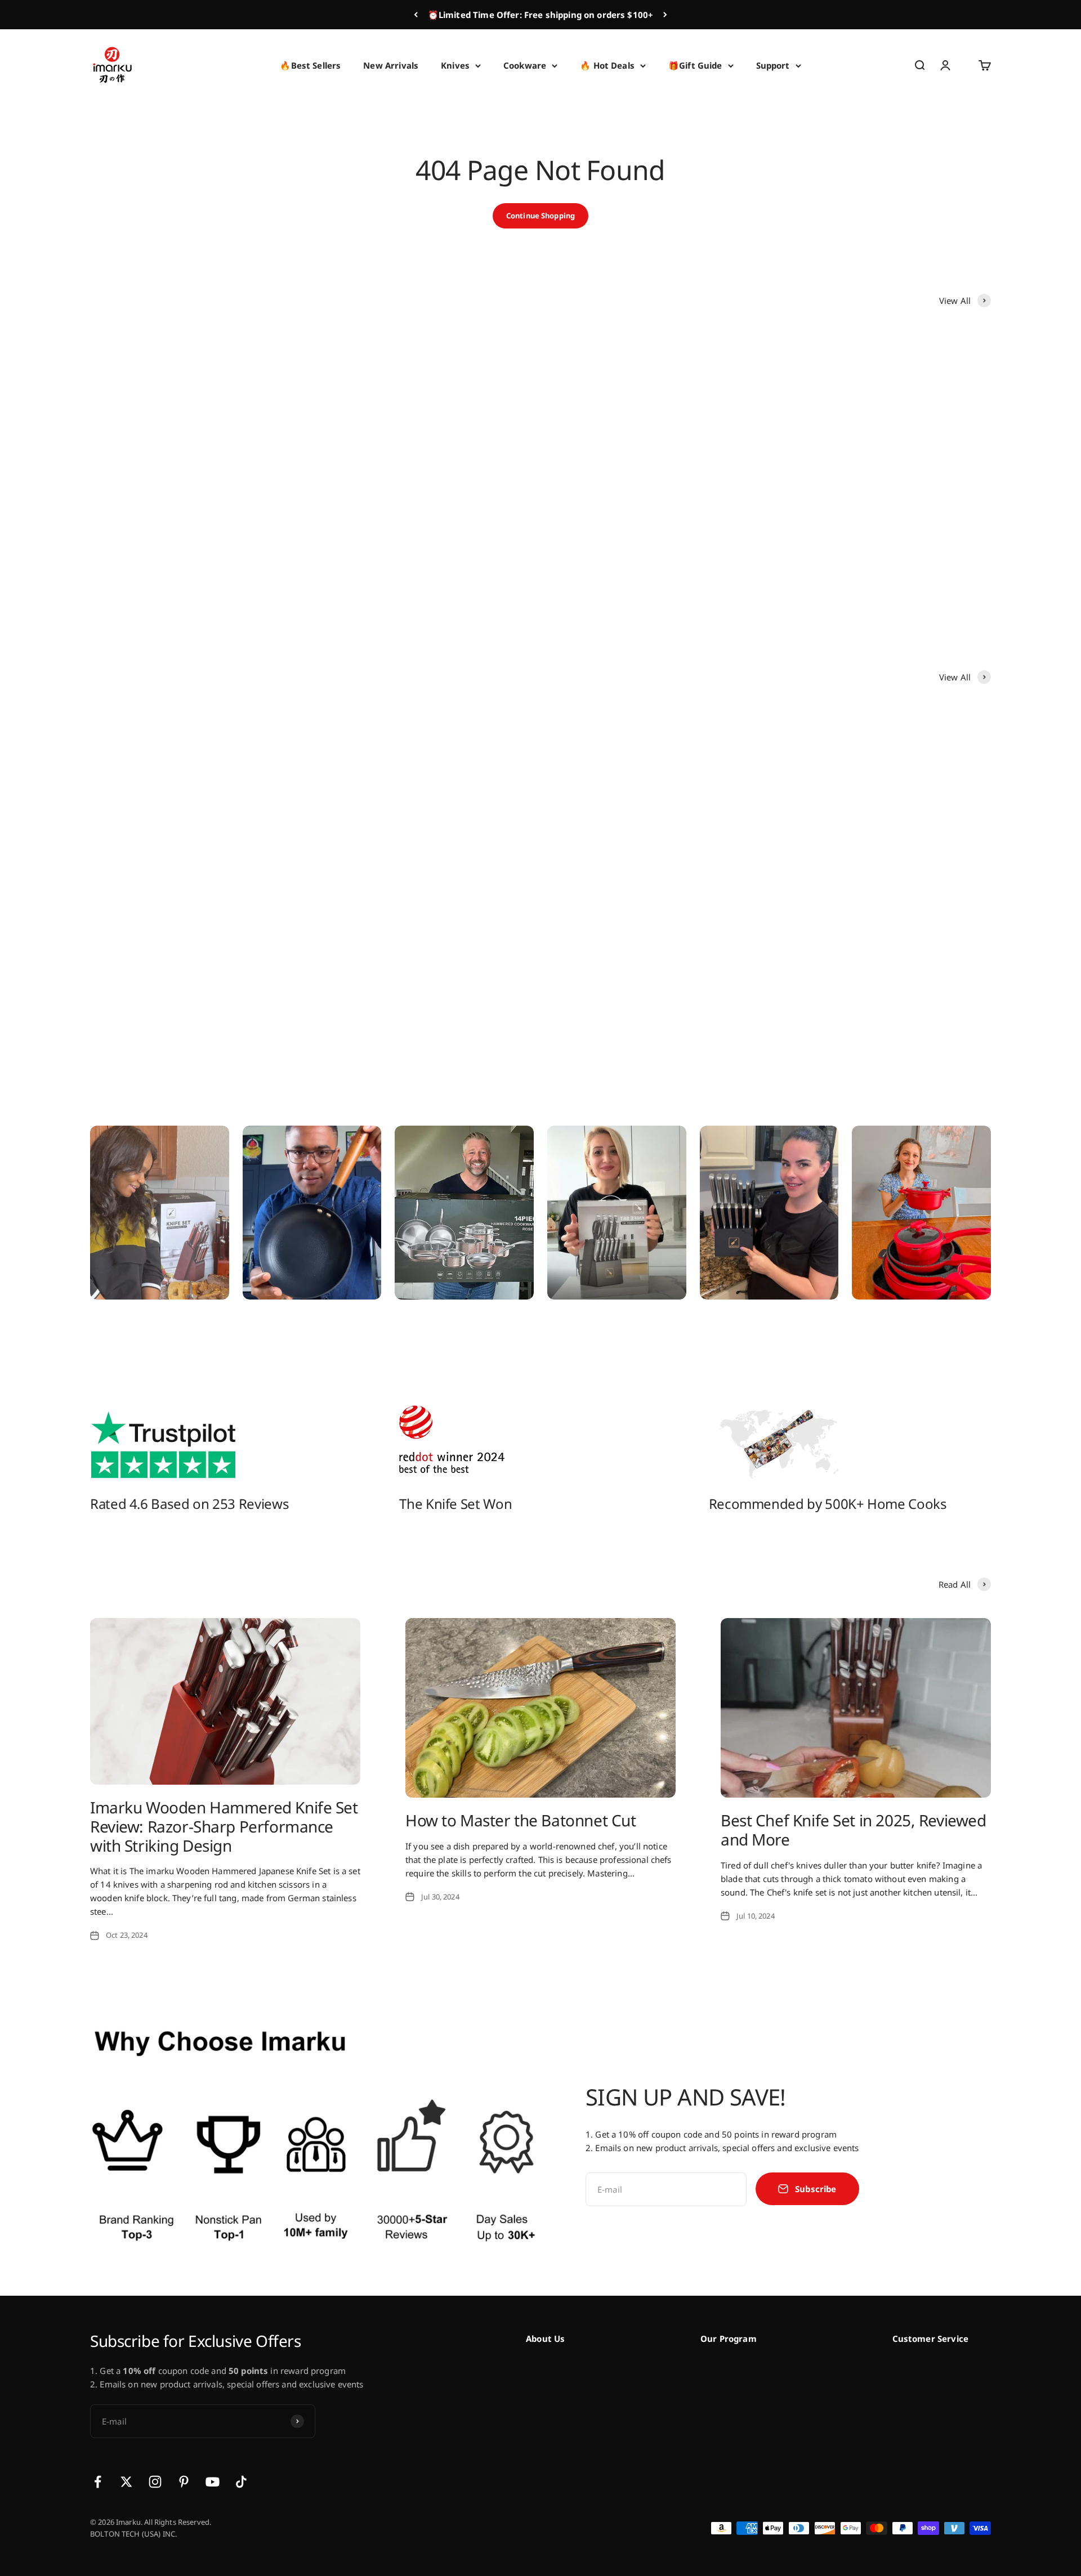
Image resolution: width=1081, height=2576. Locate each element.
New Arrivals (391, 65)
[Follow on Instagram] (155, 2482)
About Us (545, 2338)
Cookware (525, 65)
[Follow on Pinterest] (184, 2482)
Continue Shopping (540, 216)
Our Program (729, 2338)
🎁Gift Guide (695, 65)
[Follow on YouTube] (213, 2482)
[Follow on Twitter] (126, 2482)
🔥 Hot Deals (607, 65)
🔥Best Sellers (310, 65)
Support (773, 65)
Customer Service (930, 2338)
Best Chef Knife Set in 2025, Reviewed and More (853, 1830)
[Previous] (416, 15)
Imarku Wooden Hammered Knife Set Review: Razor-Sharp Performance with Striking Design (224, 1826)
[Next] (665, 15)
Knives (455, 65)
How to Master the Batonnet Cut (521, 1820)
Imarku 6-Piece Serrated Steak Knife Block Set (646, 569)
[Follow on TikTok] (241, 2482)
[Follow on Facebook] (98, 2482)
